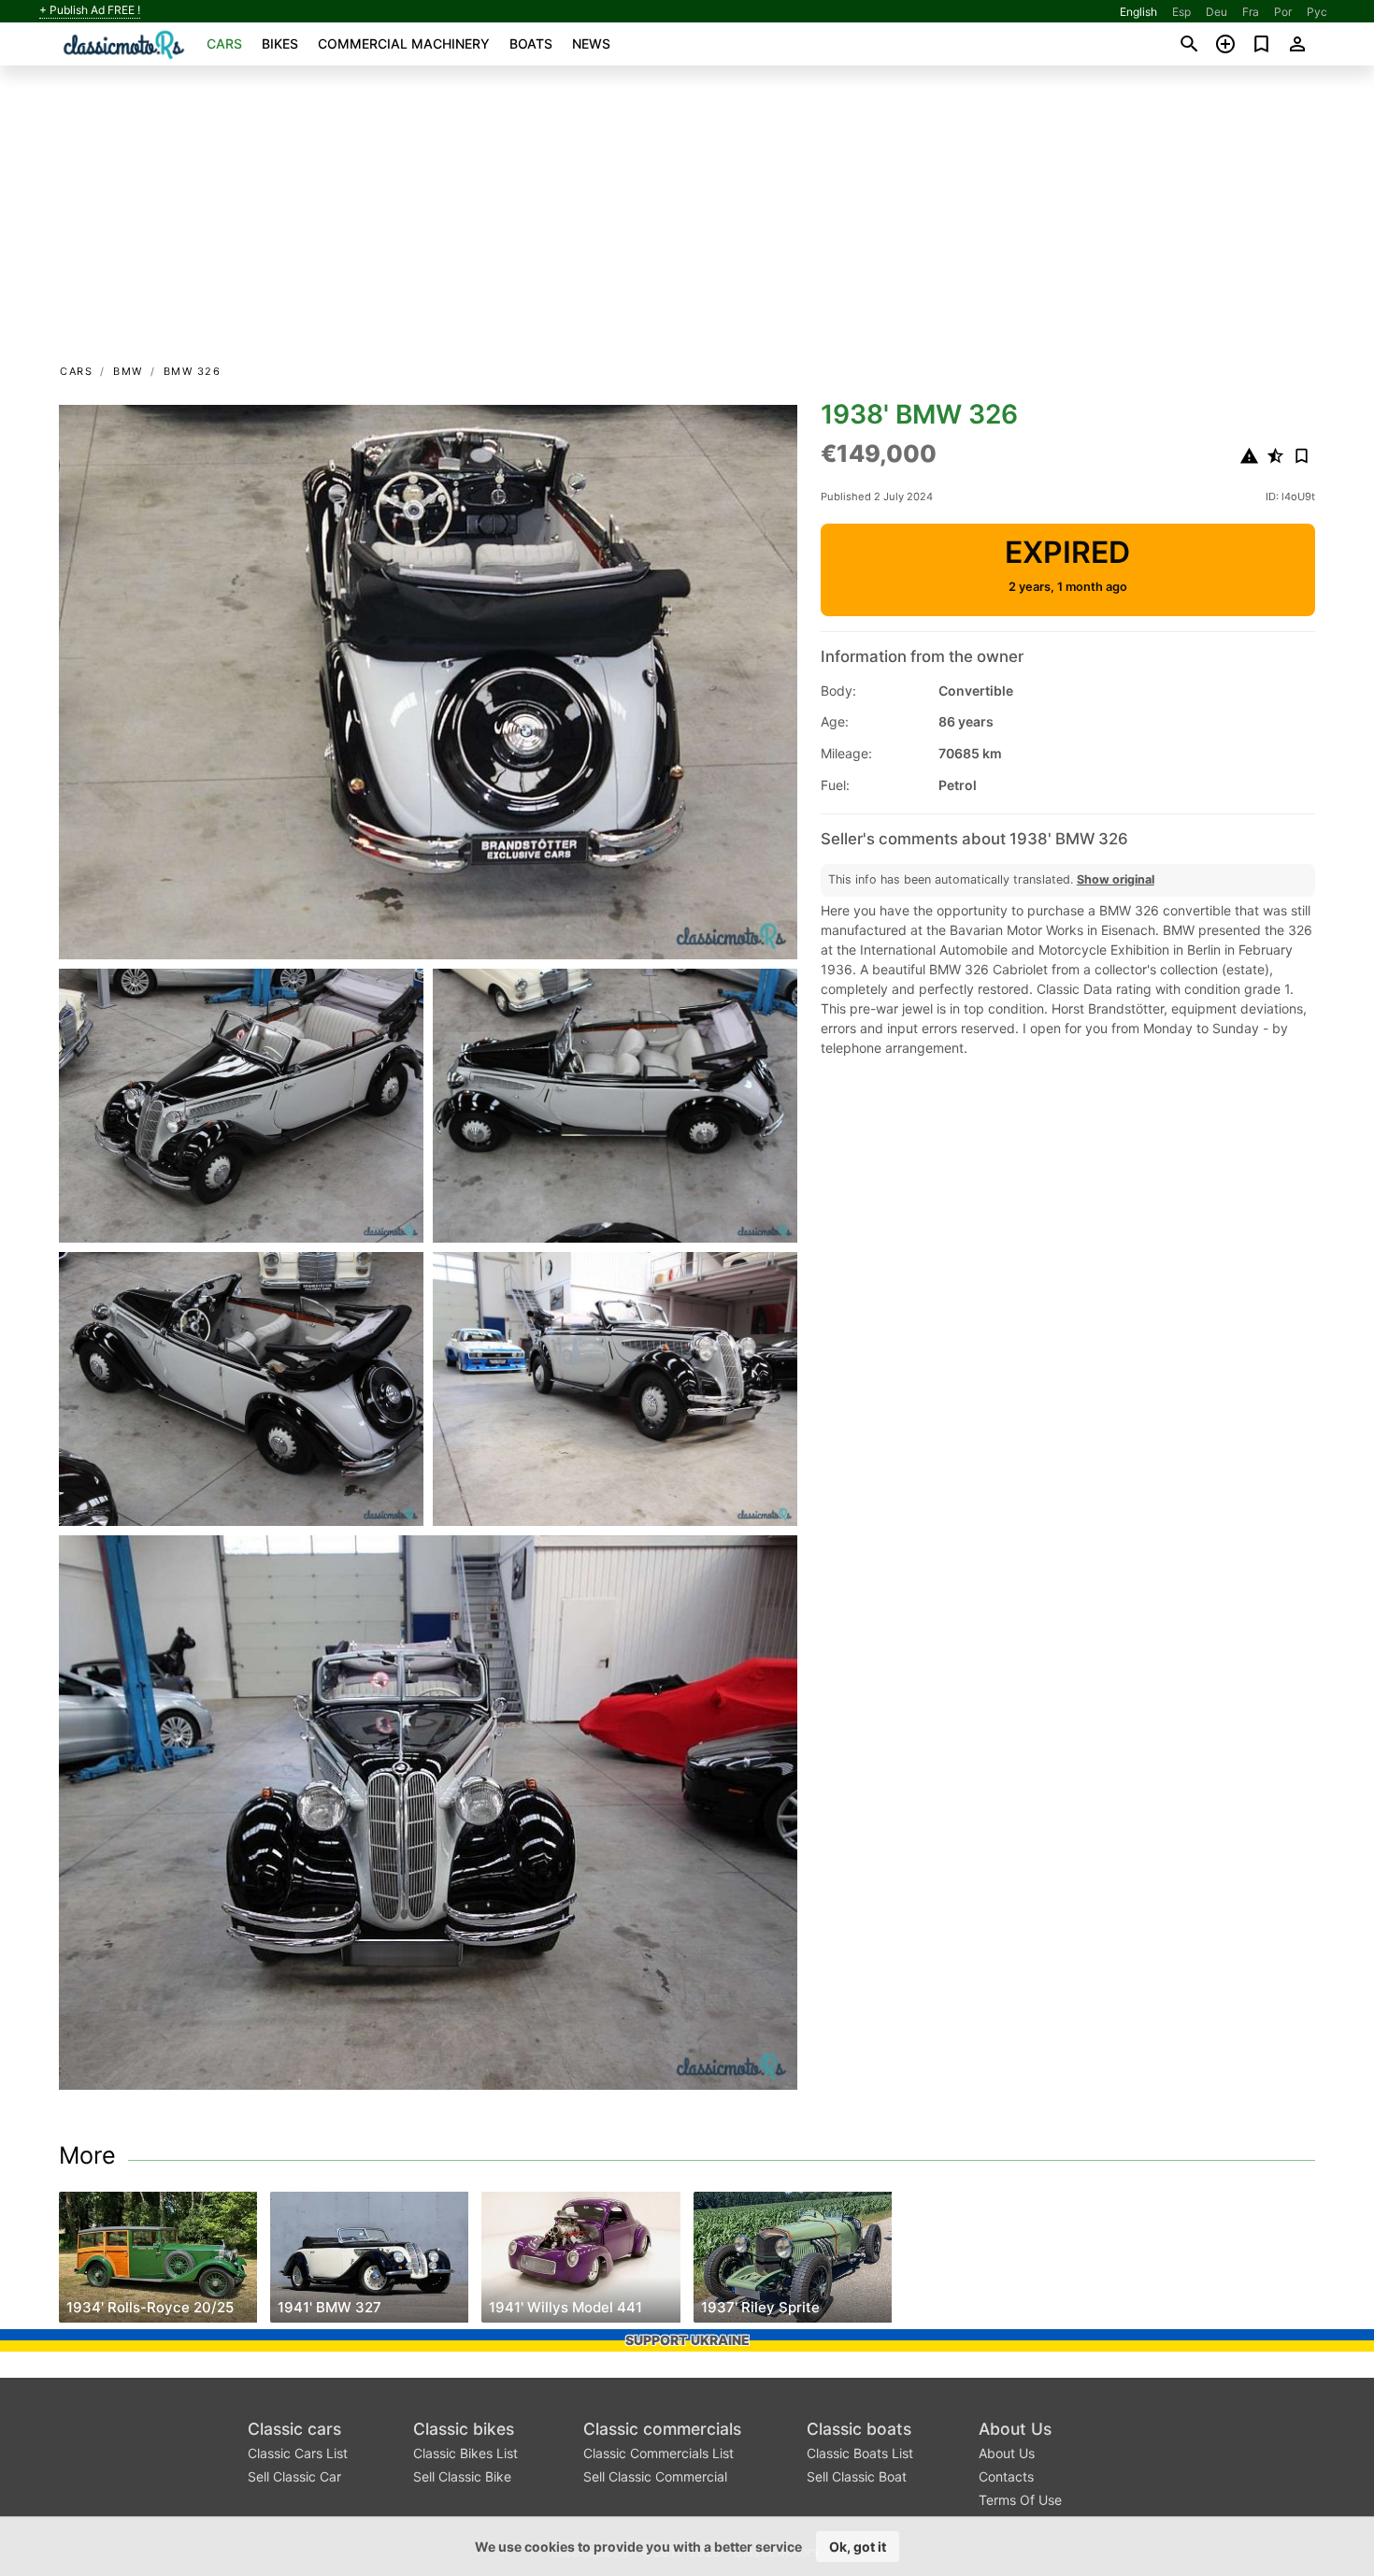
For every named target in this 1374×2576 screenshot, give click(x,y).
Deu (1217, 12)
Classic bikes (464, 2429)
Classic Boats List (860, 2453)
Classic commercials (662, 2429)
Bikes (280, 43)
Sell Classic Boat (857, 2476)
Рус (1317, 12)
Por (1283, 12)
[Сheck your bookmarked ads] (1261, 44)
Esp (1181, 12)
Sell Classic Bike (462, 2476)
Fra (1251, 12)
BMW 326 (193, 371)
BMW (128, 371)
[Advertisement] (687, 221)
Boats (531, 43)
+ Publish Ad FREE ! (90, 10)
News (591, 43)
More (87, 2155)
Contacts (1006, 2476)
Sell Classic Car (294, 2476)
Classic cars (294, 2429)
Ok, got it (858, 2547)
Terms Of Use (1020, 2500)
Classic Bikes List (465, 2453)
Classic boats (859, 2429)
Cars (224, 43)
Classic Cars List (298, 2453)
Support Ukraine (687, 2340)
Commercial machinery (404, 43)
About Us (1015, 2429)
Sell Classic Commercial (655, 2476)
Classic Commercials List (658, 2453)
